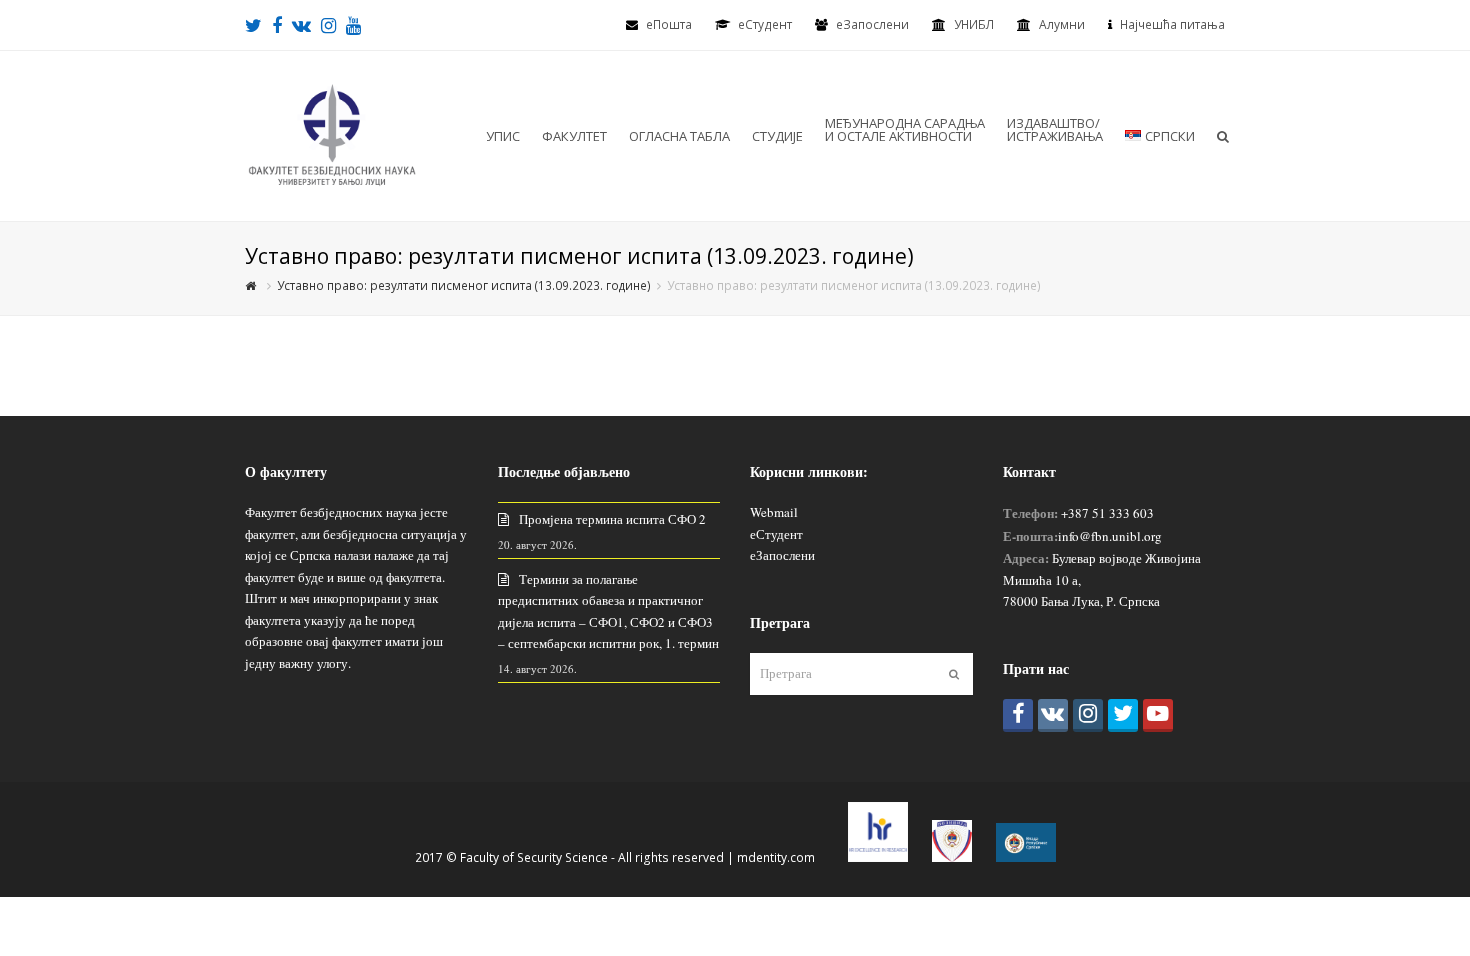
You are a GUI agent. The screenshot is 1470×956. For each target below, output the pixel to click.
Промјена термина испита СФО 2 (612, 519)
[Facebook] (1018, 715)
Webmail (774, 512)
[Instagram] (1088, 715)
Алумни (1062, 24)
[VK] (1053, 715)
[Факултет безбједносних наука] (332, 134)
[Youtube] (1158, 715)
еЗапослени (872, 24)
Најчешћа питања (1172, 24)
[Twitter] (1123, 715)
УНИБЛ (974, 24)
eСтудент (765, 24)
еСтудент (776, 534)
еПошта (669, 24)
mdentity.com (776, 857)
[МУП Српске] (952, 857)
